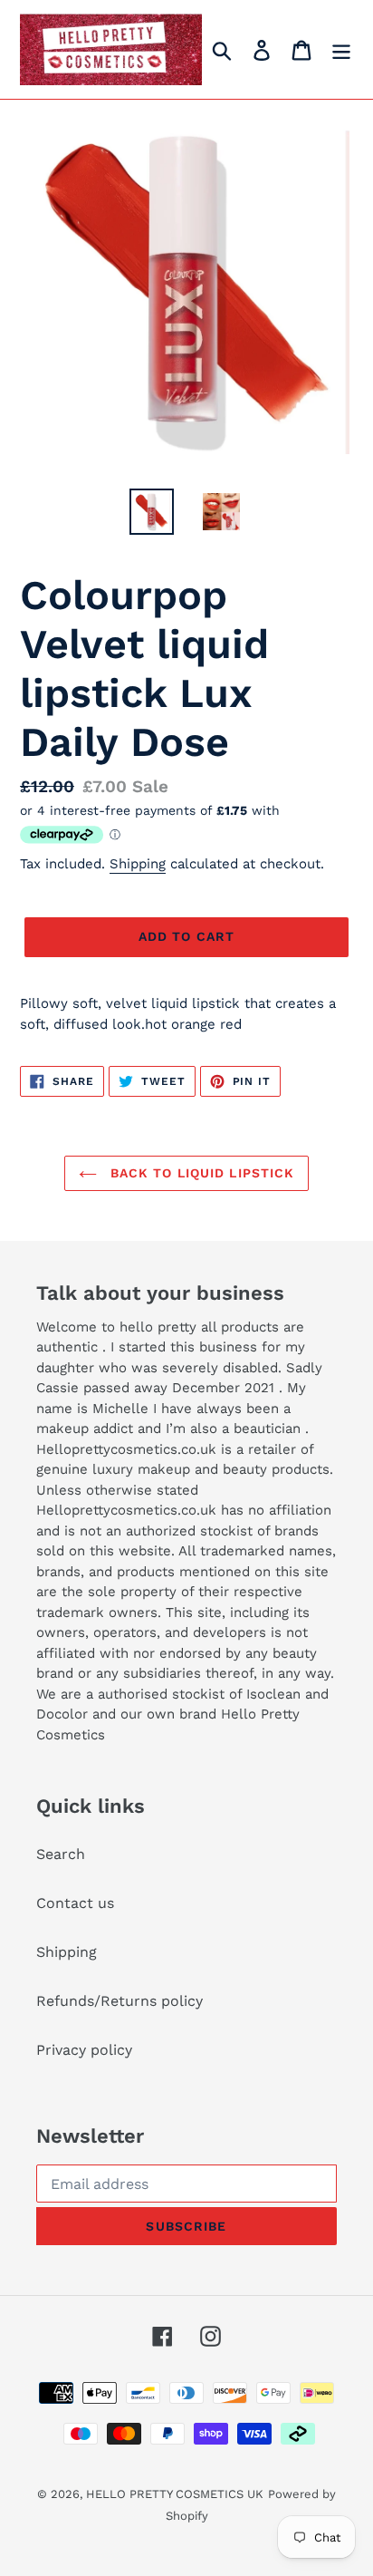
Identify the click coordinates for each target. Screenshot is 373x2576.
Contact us (75, 1903)
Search (61, 1854)
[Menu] (341, 49)
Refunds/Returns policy (120, 2001)
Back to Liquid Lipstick (201, 1173)
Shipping (138, 864)
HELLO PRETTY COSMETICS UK (175, 2494)
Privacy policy (84, 2050)
